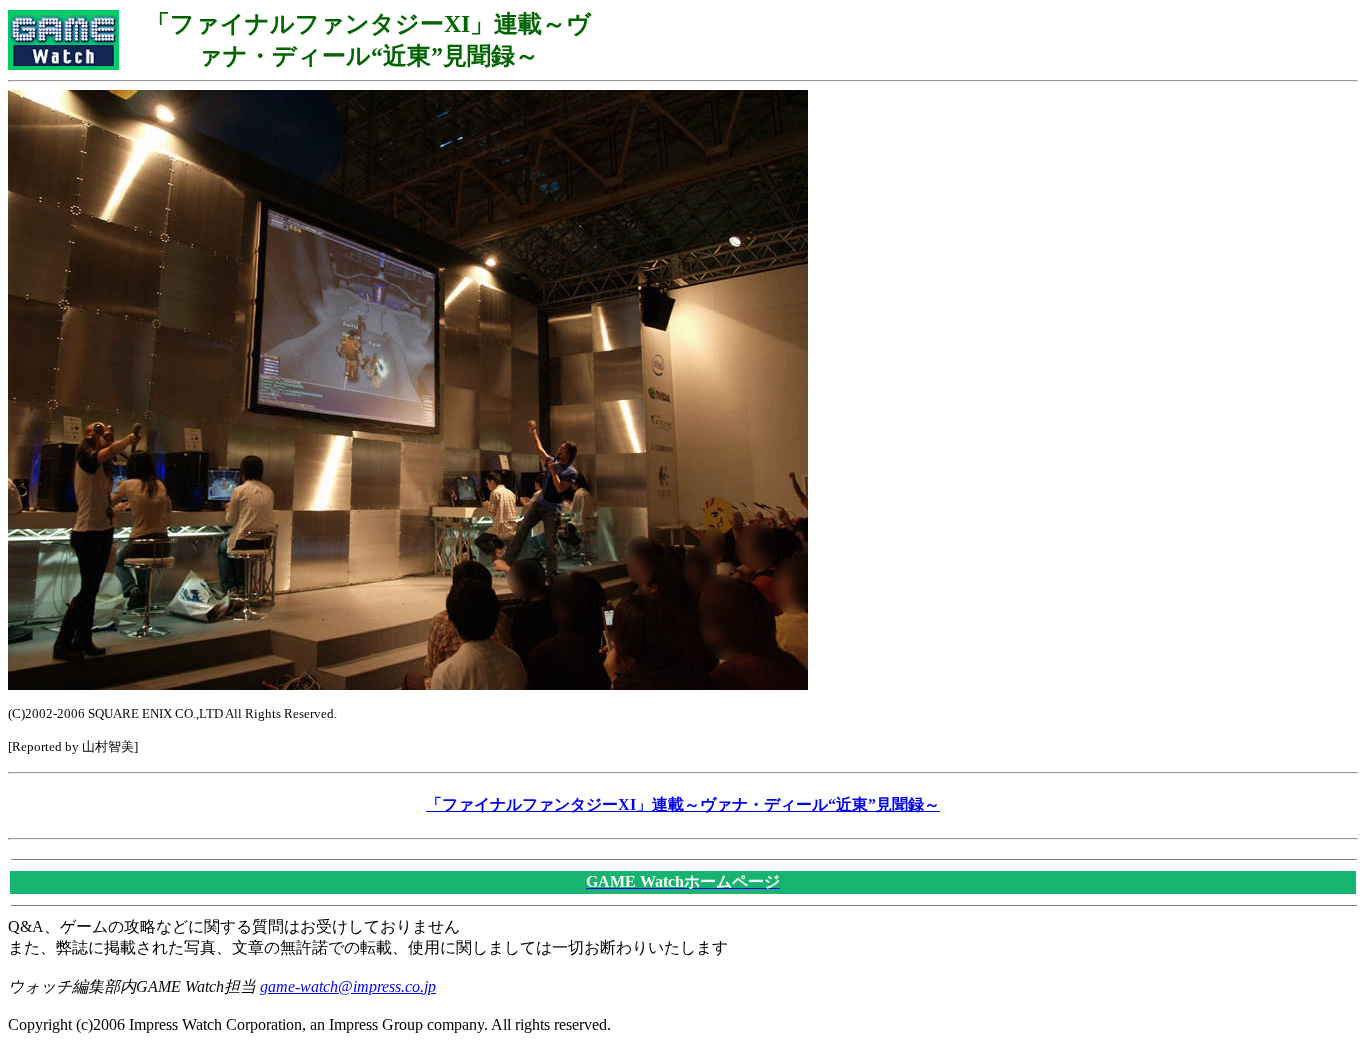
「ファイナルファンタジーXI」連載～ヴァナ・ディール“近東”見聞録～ (683, 804)
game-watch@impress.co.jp (348, 986)
